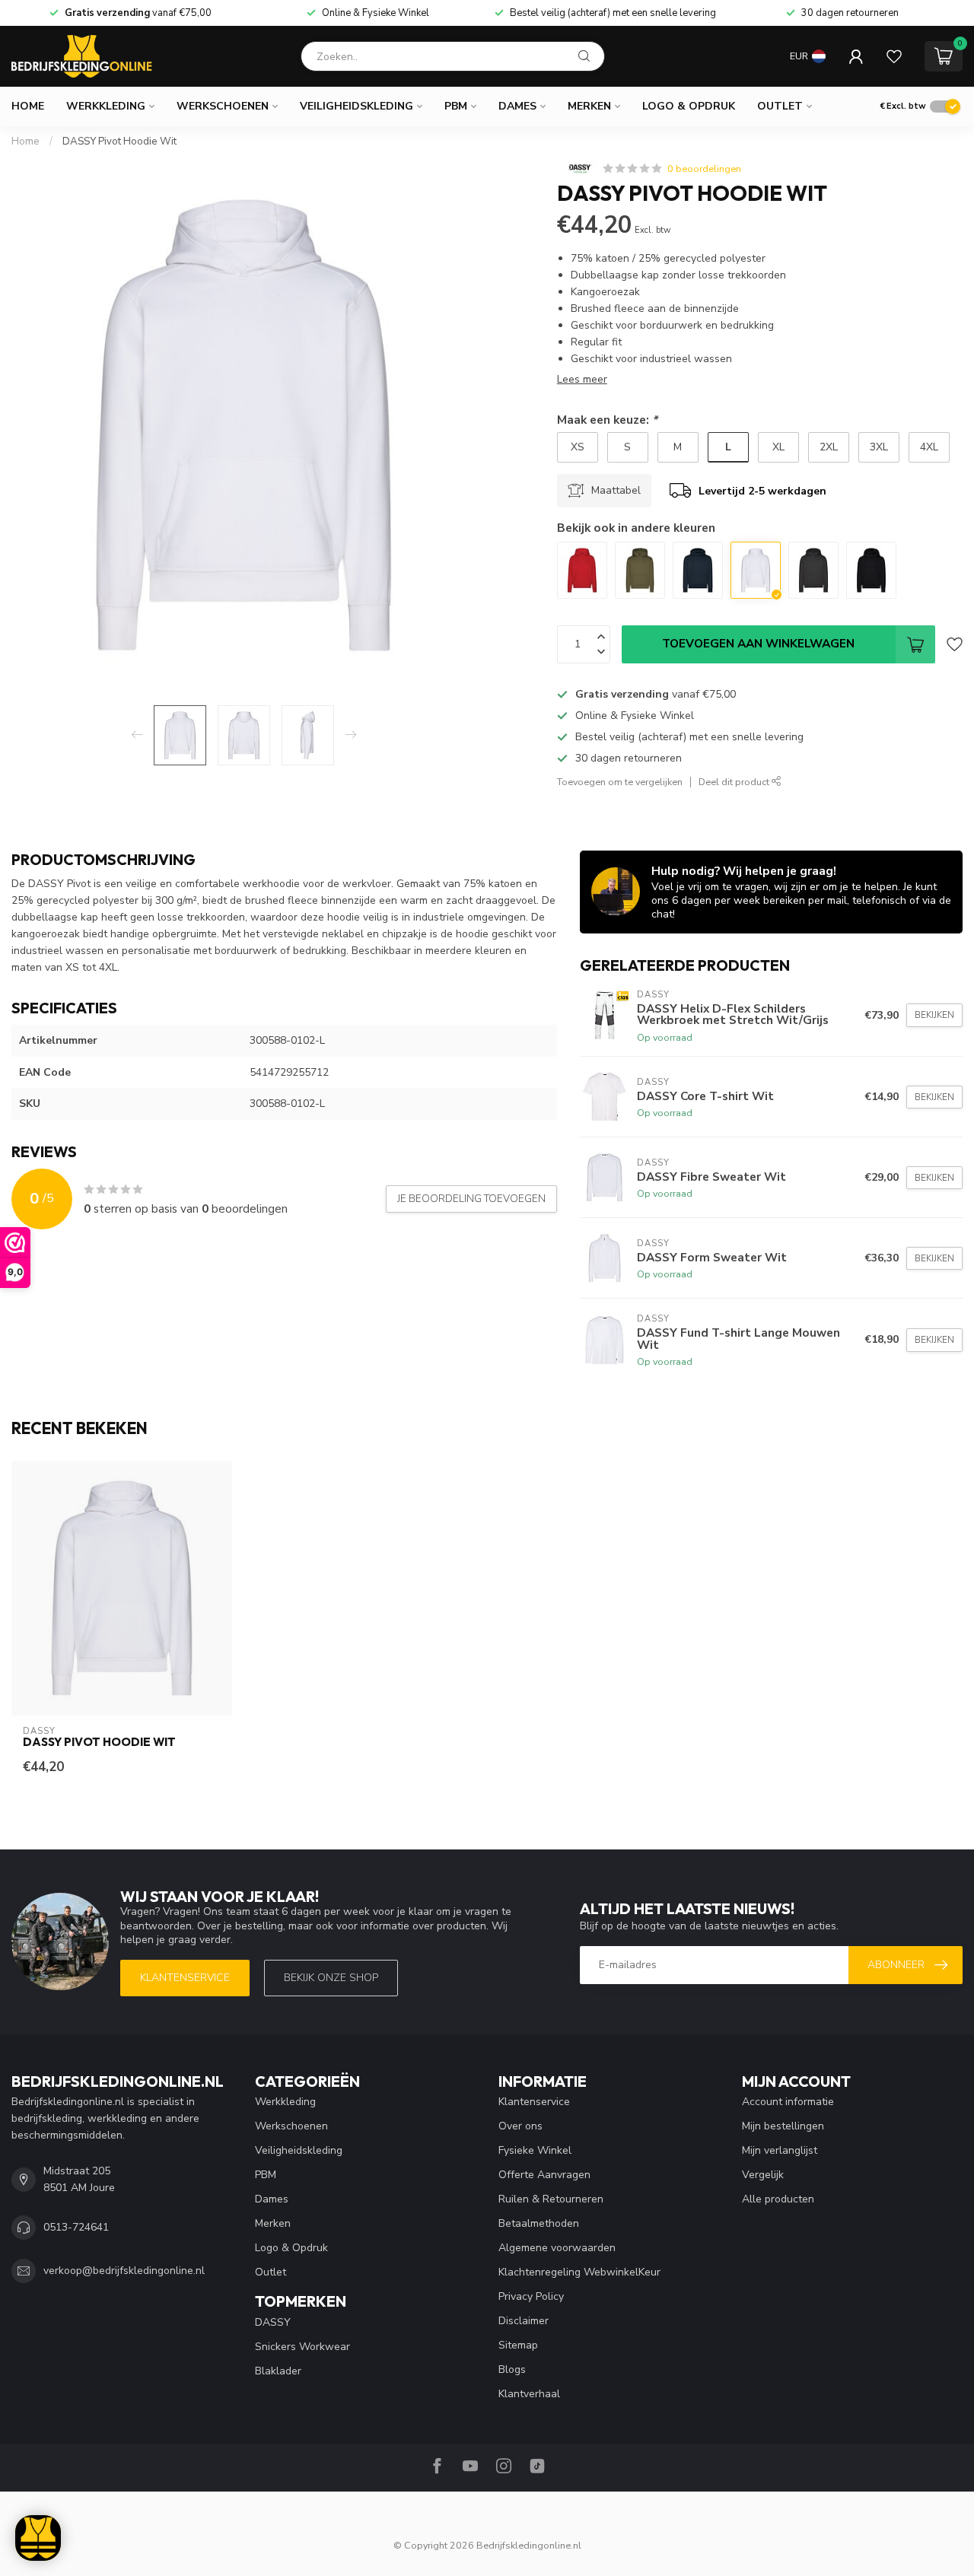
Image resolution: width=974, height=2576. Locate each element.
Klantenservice (185, 1978)
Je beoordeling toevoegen (471, 1199)
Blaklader (278, 2371)
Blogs (512, 2369)
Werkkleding (106, 106)
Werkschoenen (223, 106)
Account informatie (788, 2102)
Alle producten (778, 2199)
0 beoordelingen (704, 169)
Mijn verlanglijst (780, 2150)
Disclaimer (524, 2321)
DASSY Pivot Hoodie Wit (119, 142)
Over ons (520, 2126)
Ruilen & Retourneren (551, 2199)
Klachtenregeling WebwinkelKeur (579, 2272)
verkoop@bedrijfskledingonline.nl (124, 2271)
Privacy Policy (531, 2296)
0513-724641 (76, 2227)
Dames (517, 106)
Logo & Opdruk (689, 106)
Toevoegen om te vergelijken (620, 782)
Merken (589, 106)
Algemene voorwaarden (557, 2248)
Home (28, 106)
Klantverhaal (529, 2394)
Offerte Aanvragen (544, 2175)
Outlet (780, 106)
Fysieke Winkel (535, 2150)
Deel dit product (735, 782)
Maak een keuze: (607, 420)
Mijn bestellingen (783, 2126)
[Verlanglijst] (894, 56)
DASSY (273, 2322)
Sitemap (518, 2345)
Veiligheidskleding (356, 106)
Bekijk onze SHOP (331, 1978)
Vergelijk (763, 2175)
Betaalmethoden (539, 2223)
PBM (456, 106)
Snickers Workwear (302, 2347)
